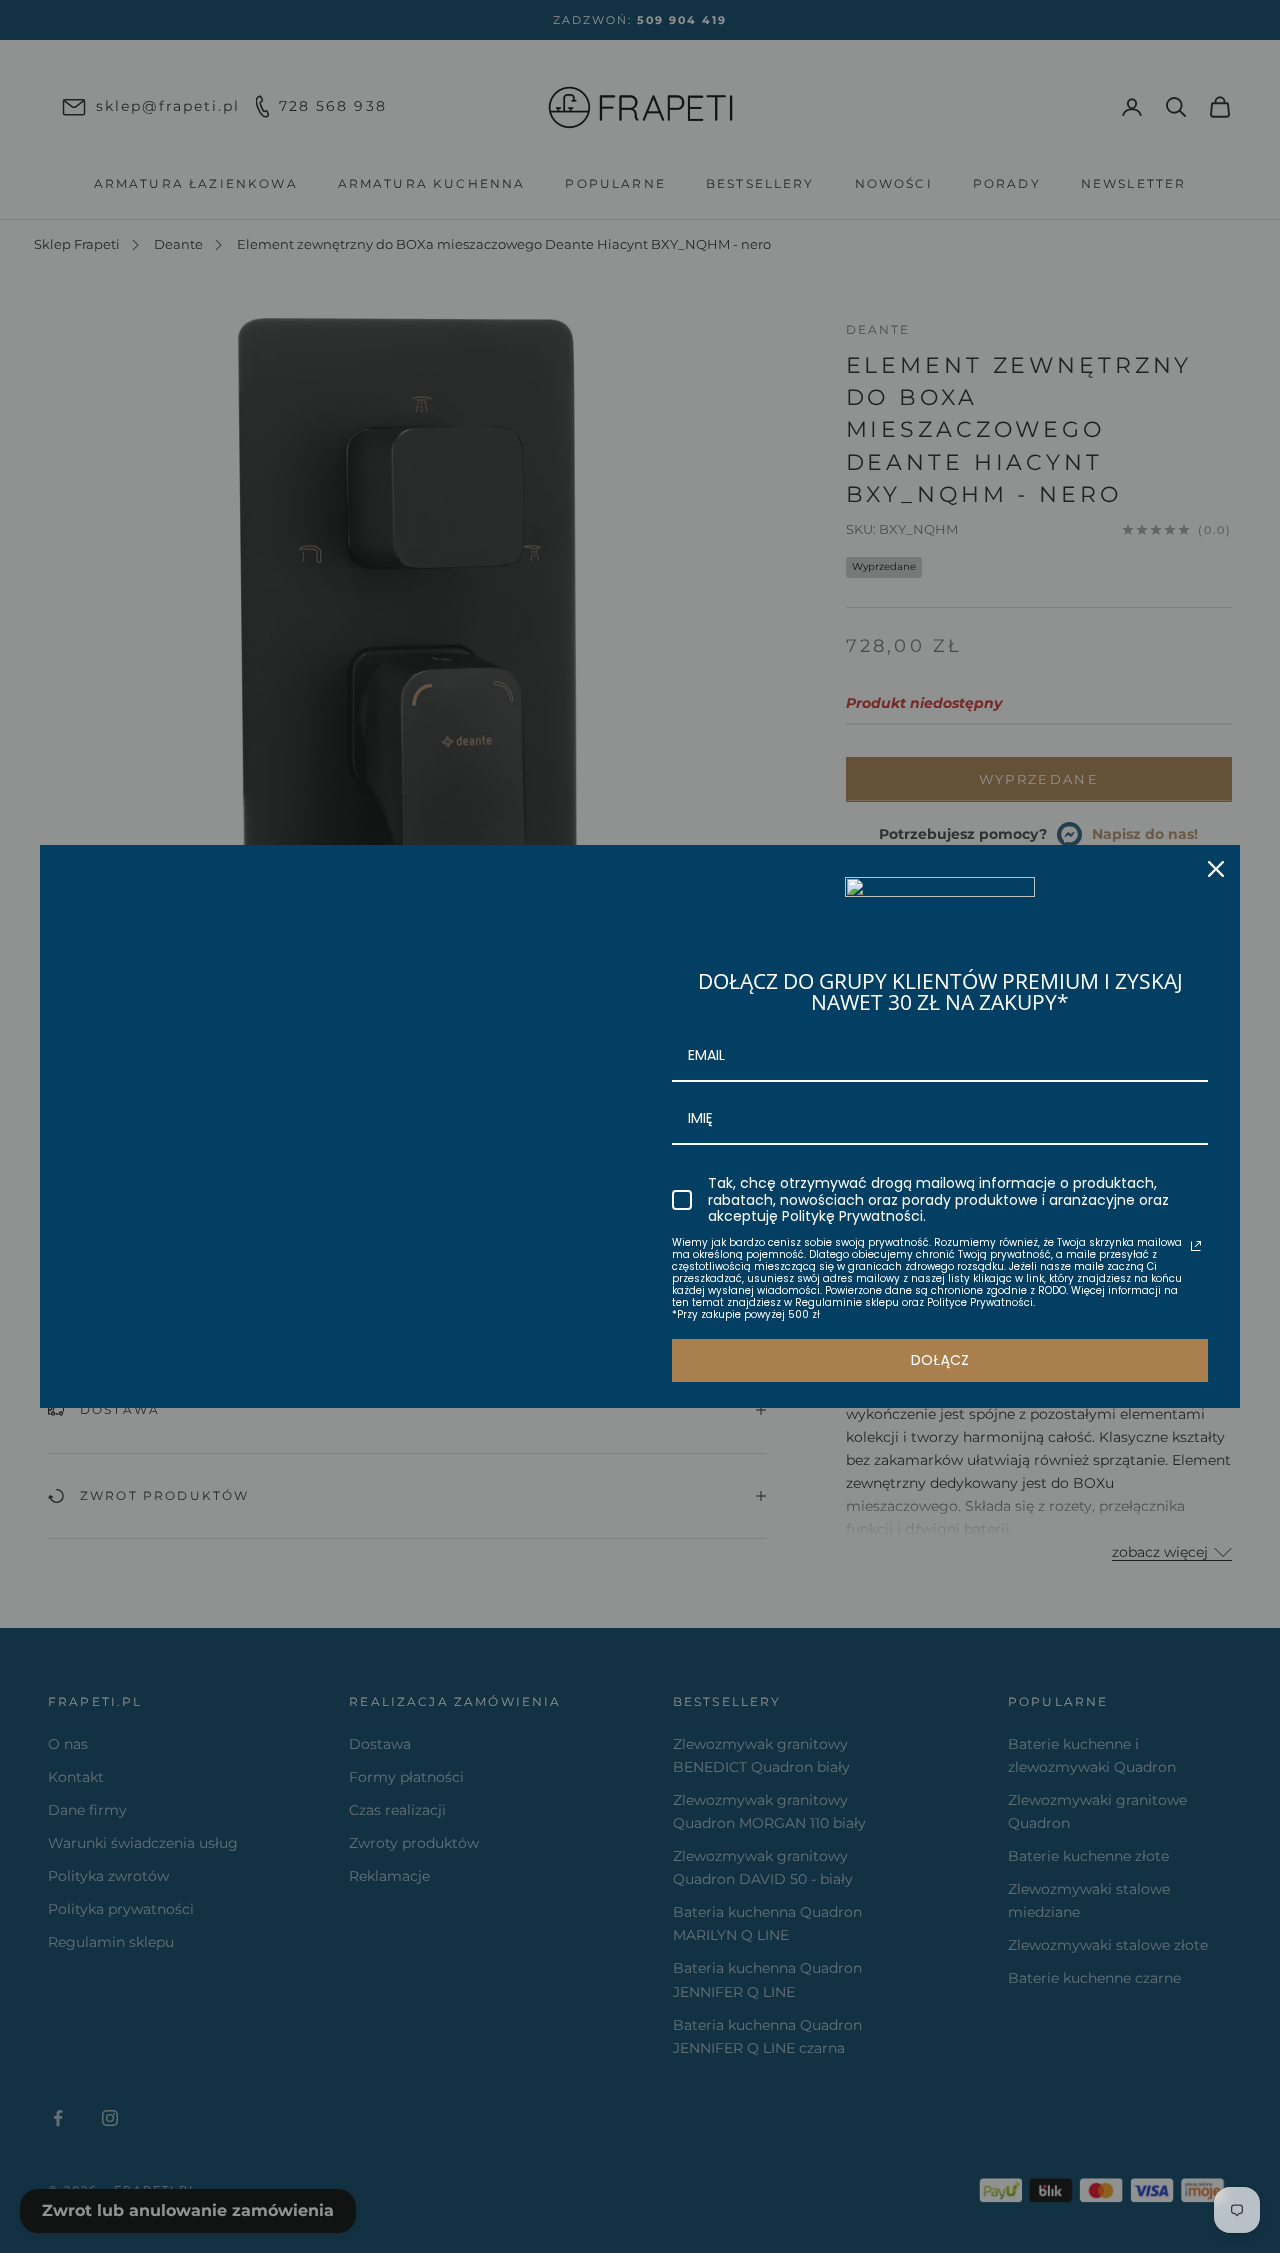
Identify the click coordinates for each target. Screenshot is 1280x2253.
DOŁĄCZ (940, 1360)
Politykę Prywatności (852, 1216)
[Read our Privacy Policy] (1196, 1246)
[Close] (1216, 869)
